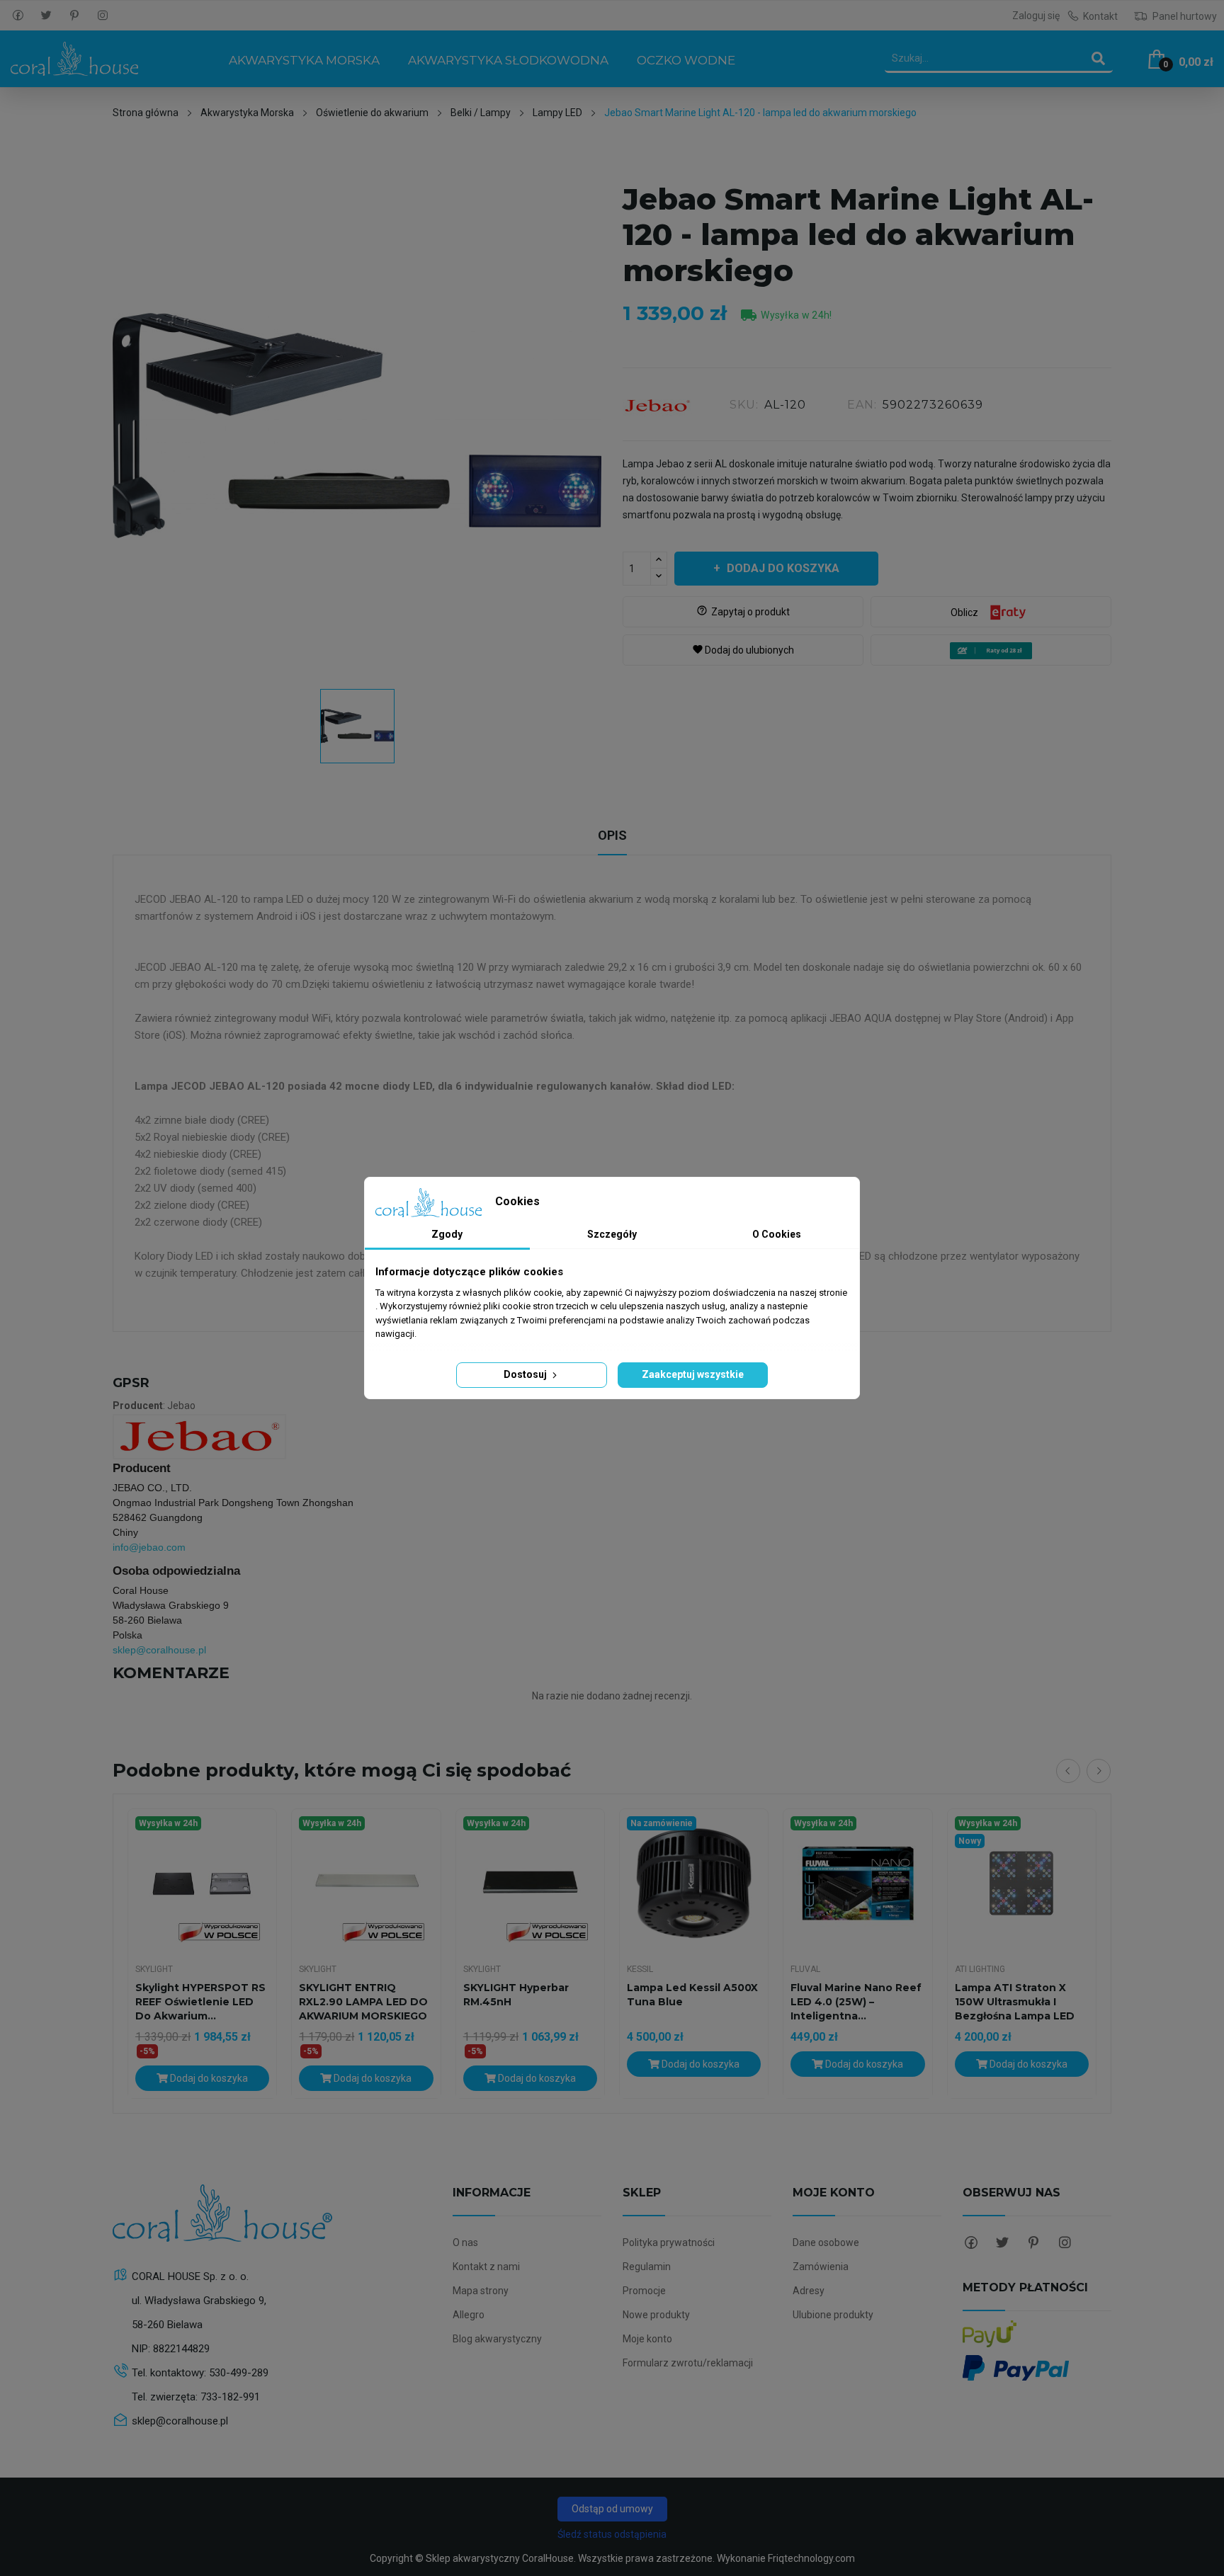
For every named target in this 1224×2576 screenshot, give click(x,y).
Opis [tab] (612, 835)
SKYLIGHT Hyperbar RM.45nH (516, 1995)
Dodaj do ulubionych (743, 650)
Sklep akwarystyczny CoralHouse (500, 2558)
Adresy (809, 2291)
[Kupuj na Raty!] (991, 651)
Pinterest (74, 16)
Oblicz (964, 612)
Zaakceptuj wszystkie (693, 1374)
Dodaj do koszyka (783, 568)
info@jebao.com (149, 1547)
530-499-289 (239, 2373)
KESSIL (640, 1969)
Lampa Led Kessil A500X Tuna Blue (692, 1995)
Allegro (469, 2315)
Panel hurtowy (1184, 16)
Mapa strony (481, 2291)
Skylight (154, 1969)
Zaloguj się (1036, 16)
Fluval (805, 1969)
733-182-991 (230, 2397)
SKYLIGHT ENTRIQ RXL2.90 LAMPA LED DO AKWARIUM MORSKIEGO (363, 2002)
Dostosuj (526, 1374)
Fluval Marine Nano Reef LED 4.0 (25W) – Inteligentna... (856, 2002)
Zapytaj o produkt (743, 611)
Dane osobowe (826, 2242)
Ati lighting (980, 1969)
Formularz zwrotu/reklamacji (688, 2363)
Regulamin (647, 2267)
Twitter (46, 16)
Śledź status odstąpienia (612, 2534)
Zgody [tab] (447, 1234)
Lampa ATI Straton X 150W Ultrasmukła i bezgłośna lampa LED (1015, 2002)
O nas (465, 2242)
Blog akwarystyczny (497, 2339)
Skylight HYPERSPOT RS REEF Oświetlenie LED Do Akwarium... (200, 2002)
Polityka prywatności (669, 2242)
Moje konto (647, 2339)
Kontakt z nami (486, 2267)
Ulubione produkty (833, 2315)
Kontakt (1100, 16)
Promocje (644, 2291)
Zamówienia (821, 2267)
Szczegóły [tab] (612, 1234)
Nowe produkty (656, 2315)
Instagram (103, 16)
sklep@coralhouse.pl (159, 1650)
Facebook (18, 16)
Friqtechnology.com (811, 2558)
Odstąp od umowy (612, 2509)
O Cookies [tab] (777, 1234)
